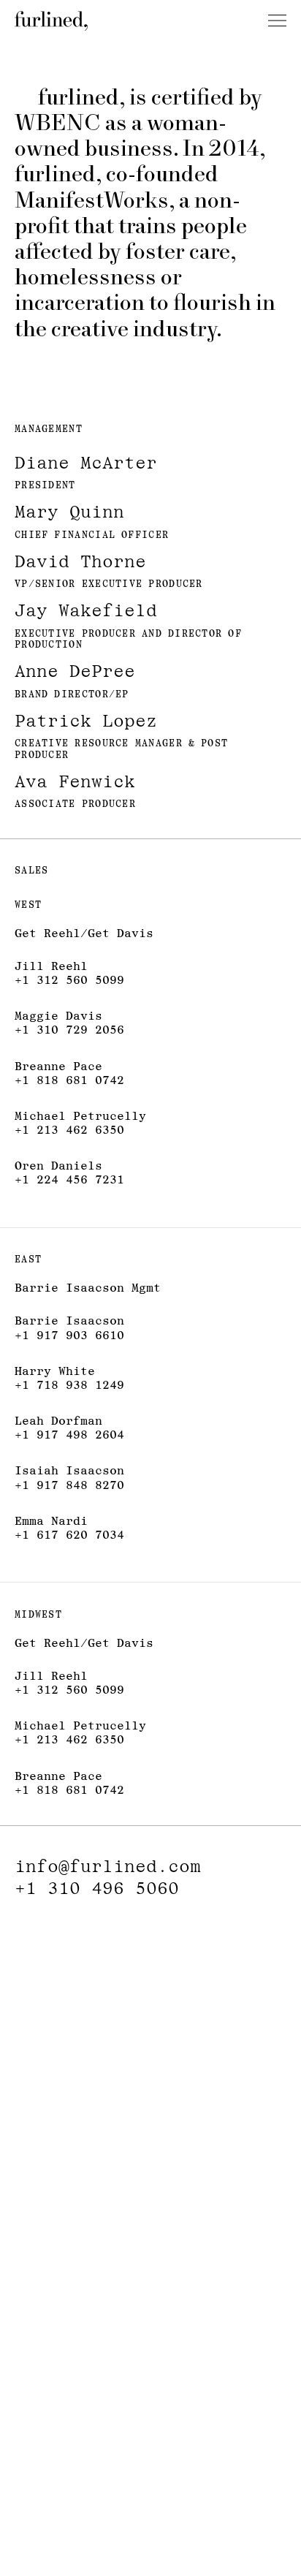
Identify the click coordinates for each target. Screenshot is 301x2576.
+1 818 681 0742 (69, 1080)
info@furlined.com (108, 1866)
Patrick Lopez (86, 720)
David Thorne (80, 561)
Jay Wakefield (86, 610)
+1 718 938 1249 (69, 1385)
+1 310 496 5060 (97, 1888)
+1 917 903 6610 (69, 1335)
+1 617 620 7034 (69, 1535)
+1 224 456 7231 (69, 1179)
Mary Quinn (69, 511)
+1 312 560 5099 (69, 980)
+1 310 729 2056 (69, 1030)
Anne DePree (75, 671)
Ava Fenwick (75, 781)
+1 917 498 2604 (69, 1435)
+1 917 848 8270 (69, 1485)
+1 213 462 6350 (69, 1130)
